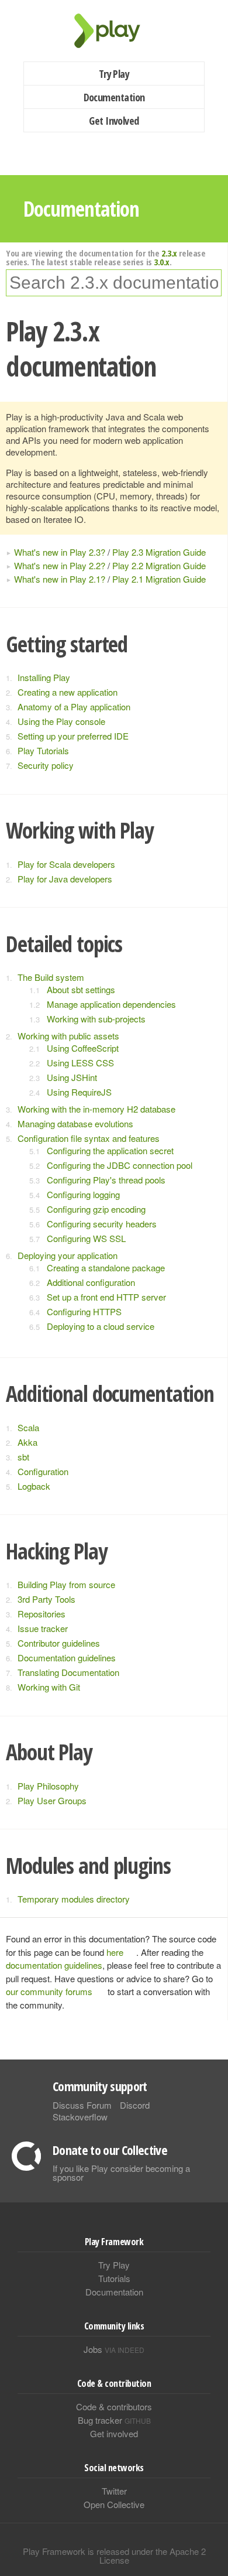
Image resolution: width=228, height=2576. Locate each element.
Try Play (114, 74)
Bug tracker (114, 2420)
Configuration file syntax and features (89, 1138)
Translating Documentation (68, 1672)
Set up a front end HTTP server (106, 1297)
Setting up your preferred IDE (73, 736)
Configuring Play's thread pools (106, 1180)
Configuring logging (83, 1194)
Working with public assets (68, 1036)
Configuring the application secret (110, 1150)
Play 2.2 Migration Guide (159, 565)
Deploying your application (68, 1255)
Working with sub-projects (96, 1019)
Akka (27, 1442)
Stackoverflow (80, 2117)
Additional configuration (91, 1282)
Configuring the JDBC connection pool (120, 1165)
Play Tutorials (43, 750)
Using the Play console (61, 721)
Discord (135, 2105)
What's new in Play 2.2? (60, 565)
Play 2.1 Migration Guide (159, 579)
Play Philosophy (48, 1786)
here (115, 1952)
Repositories (42, 1614)
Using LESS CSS (80, 1063)
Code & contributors (114, 2406)
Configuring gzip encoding (96, 1209)
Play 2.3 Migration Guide (159, 552)
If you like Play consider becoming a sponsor (121, 2173)
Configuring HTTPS (84, 1311)
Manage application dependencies (111, 1004)
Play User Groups (52, 1800)
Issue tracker (43, 1628)
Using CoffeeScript (83, 1048)
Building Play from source (66, 1584)
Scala (28, 1427)
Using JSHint (72, 1077)
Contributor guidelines (59, 1643)
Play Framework (114, 31)
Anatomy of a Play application (74, 707)
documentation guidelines (54, 1965)
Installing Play (44, 677)
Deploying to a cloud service (101, 1326)
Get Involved (114, 121)
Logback (34, 1486)
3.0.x (162, 262)
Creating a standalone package (106, 1268)
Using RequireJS (79, 1092)
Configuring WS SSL (86, 1238)
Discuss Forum (82, 2105)
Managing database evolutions (75, 1123)
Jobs (114, 2349)
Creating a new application (68, 692)
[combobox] (114, 283)
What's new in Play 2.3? (60, 552)
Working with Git (49, 1687)
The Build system (51, 977)
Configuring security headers (102, 1224)
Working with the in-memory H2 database (96, 1109)
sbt (23, 1457)
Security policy (46, 765)
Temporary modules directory (74, 1899)
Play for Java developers (65, 879)
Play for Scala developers (66, 864)
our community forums (49, 1991)
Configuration (43, 1471)
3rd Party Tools (46, 1599)
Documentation (114, 97)
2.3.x (169, 253)
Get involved (114, 2433)
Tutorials (114, 2278)
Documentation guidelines (67, 1658)
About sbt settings (81, 989)
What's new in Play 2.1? (60, 579)
